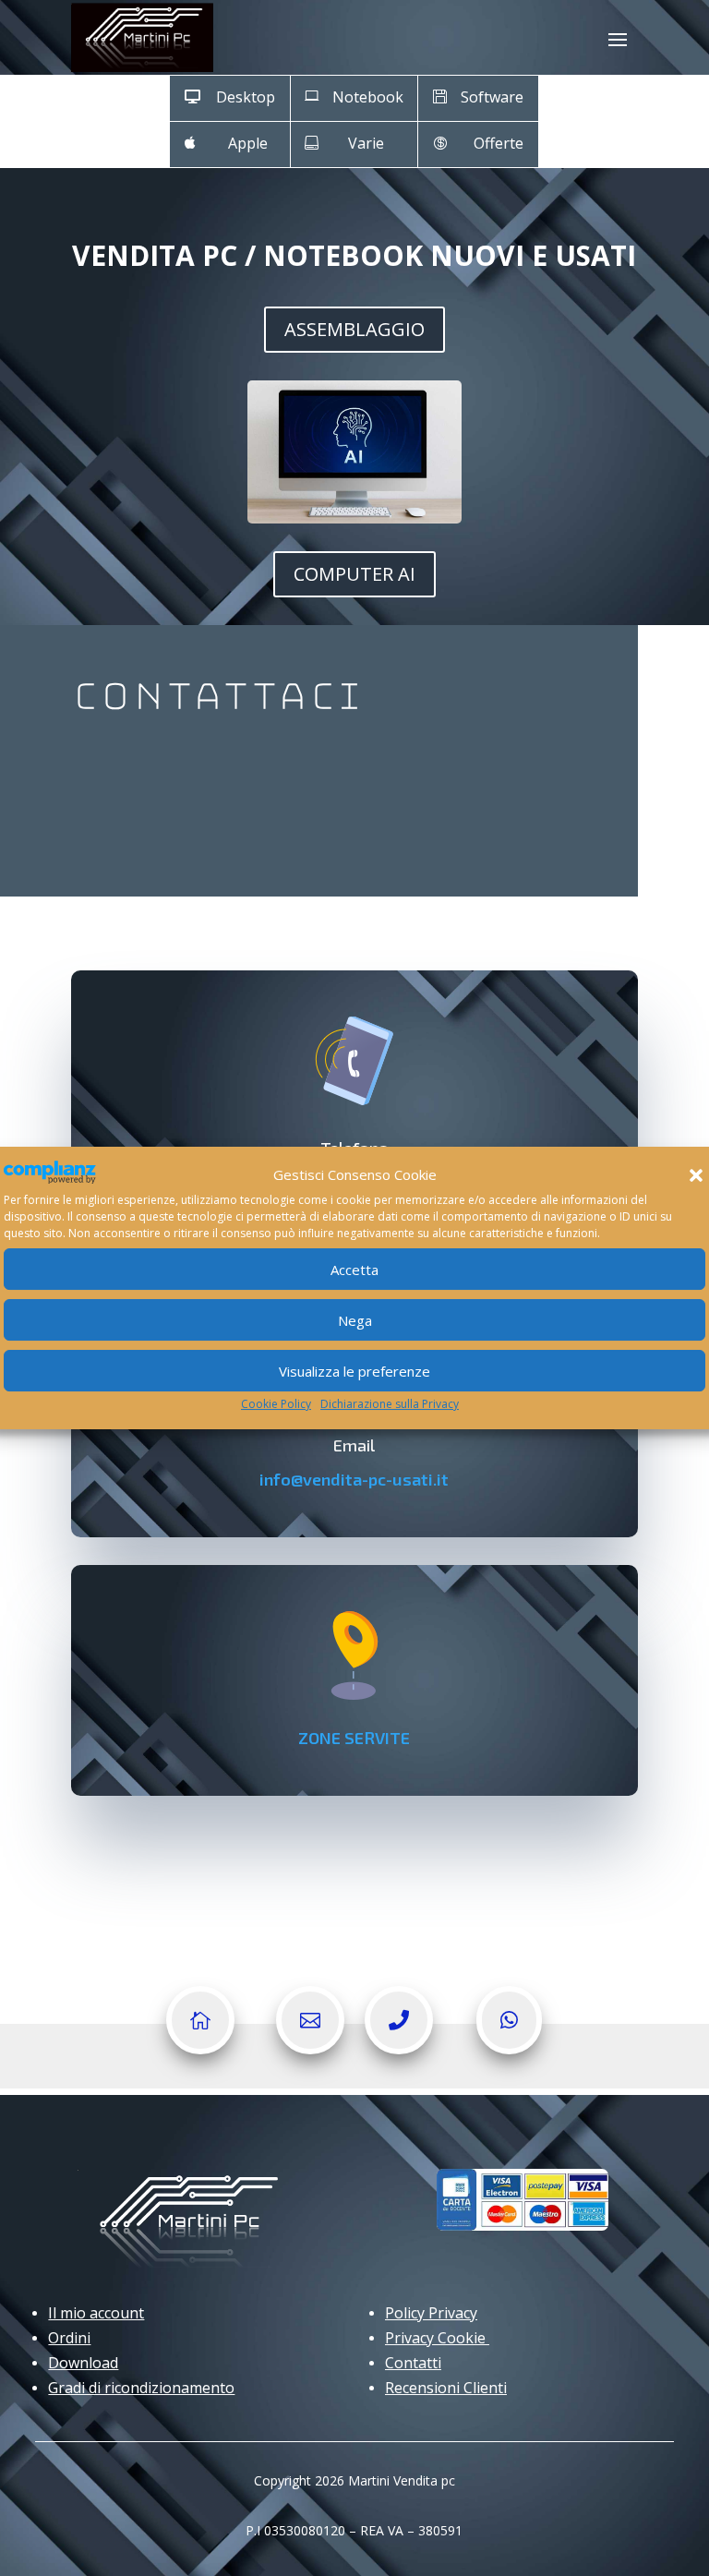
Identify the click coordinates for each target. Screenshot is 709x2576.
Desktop (246, 97)
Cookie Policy (276, 1404)
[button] (696, 1175)
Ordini (69, 2338)
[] (200, 2049)
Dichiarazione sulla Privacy (390, 1404)
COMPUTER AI (354, 574)
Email (354, 1445)
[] (399, 2049)
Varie (366, 143)
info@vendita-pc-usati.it (354, 1479)
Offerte (499, 143)
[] (310, 2049)
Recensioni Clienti (446, 2388)
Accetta (354, 1270)
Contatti (413, 2363)
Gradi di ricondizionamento (141, 2388)
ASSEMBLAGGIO (354, 329)
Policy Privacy (431, 2313)
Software (492, 97)
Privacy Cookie (437, 2338)
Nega (355, 1320)
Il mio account (96, 2313)
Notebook (368, 97)
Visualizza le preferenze (354, 1371)
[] (509, 2049)
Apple (248, 143)
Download (83, 2363)
